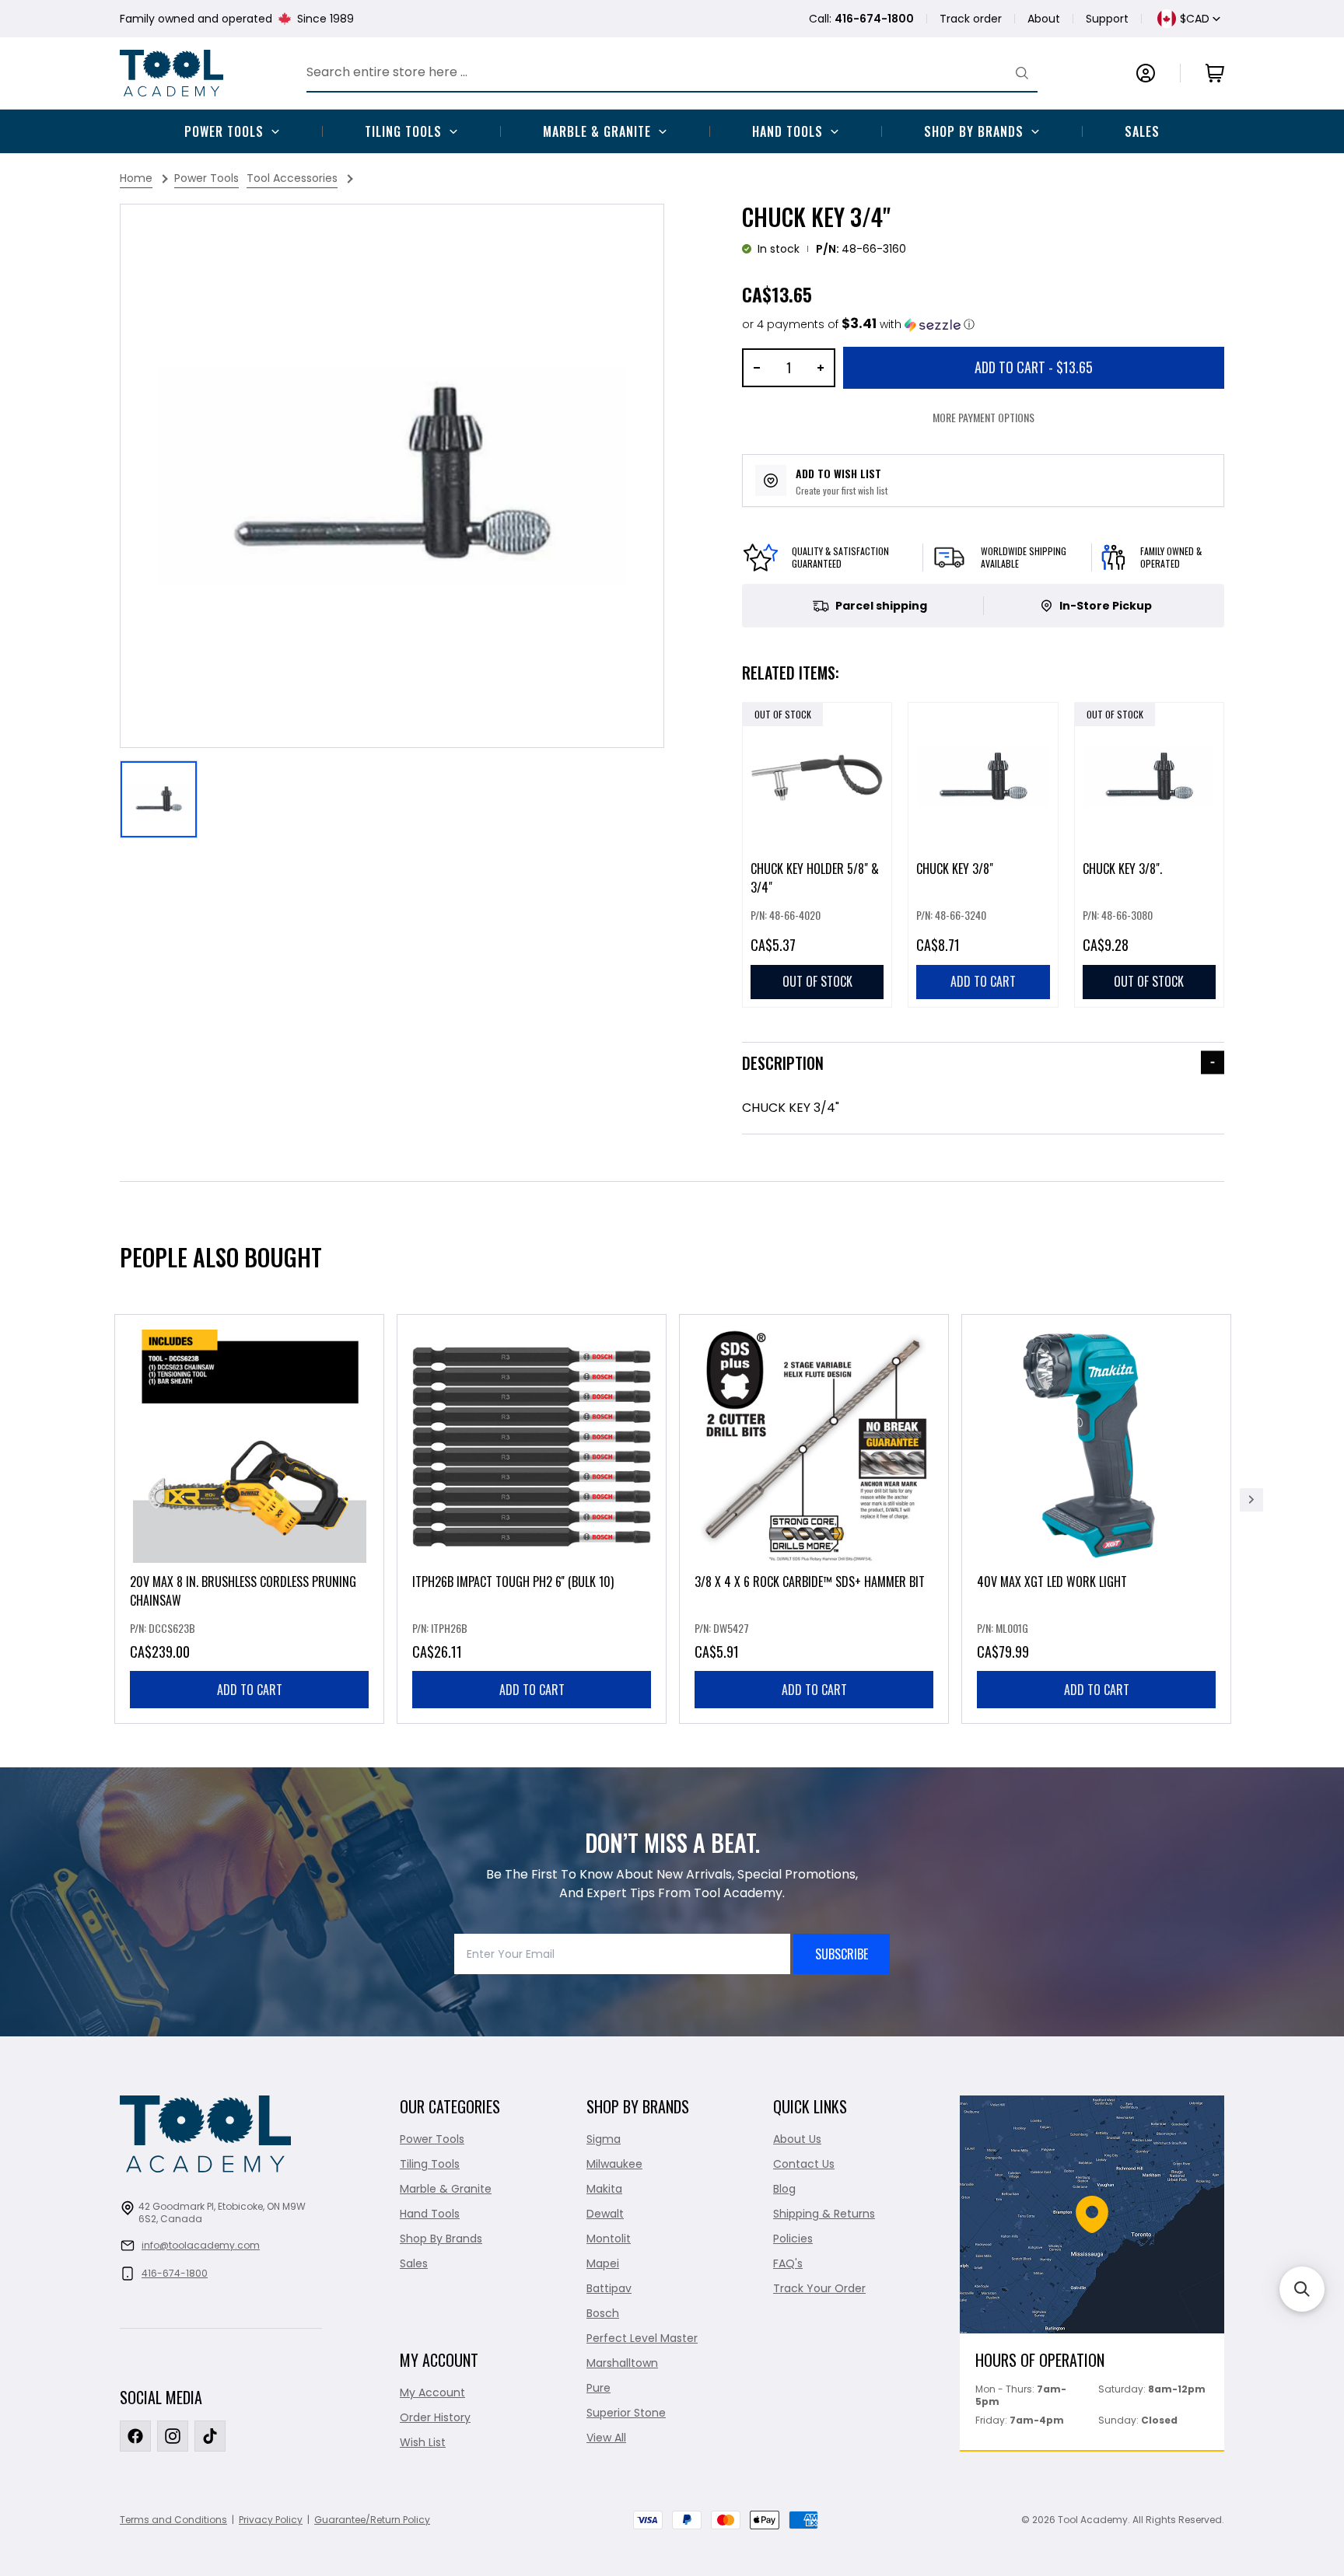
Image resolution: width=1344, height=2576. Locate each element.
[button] (858, 325)
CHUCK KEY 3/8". (1122, 869)
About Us (797, 2139)
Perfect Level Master (642, 2338)
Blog (784, 2189)
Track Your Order (819, 2288)
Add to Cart (1034, 367)
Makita (604, 2189)
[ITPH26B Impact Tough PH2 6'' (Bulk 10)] (532, 1519)
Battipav (609, 2288)
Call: (861, 19)
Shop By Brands (974, 131)
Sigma (604, 2139)
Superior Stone (626, 2413)
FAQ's (788, 2263)
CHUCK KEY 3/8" (955, 869)
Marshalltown (622, 2363)
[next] (1251, 1500)
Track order (971, 19)
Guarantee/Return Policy (372, 2520)
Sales (1142, 131)
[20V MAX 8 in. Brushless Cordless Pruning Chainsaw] (249, 1519)
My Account (432, 2392)
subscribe (842, 1954)
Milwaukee (614, 2164)
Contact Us (804, 2164)
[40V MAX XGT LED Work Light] (1096, 1519)
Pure (598, 2388)
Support (1107, 19)
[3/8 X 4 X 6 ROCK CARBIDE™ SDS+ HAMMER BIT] (814, 1519)
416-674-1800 (175, 2273)
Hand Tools (787, 131)
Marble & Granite (597, 131)
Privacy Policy (271, 2520)
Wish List (423, 2442)
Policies (793, 2239)
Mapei (603, 2263)
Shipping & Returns (824, 2214)
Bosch (603, 2313)
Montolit (609, 2239)
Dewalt (605, 2214)
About (1044, 19)
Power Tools (224, 131)
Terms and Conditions (173, 2520)
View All (606, 2438)
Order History (435, 2417)
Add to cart (250, 1690)
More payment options (983, 417)
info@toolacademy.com (201, 2245)
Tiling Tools (403, 131)
